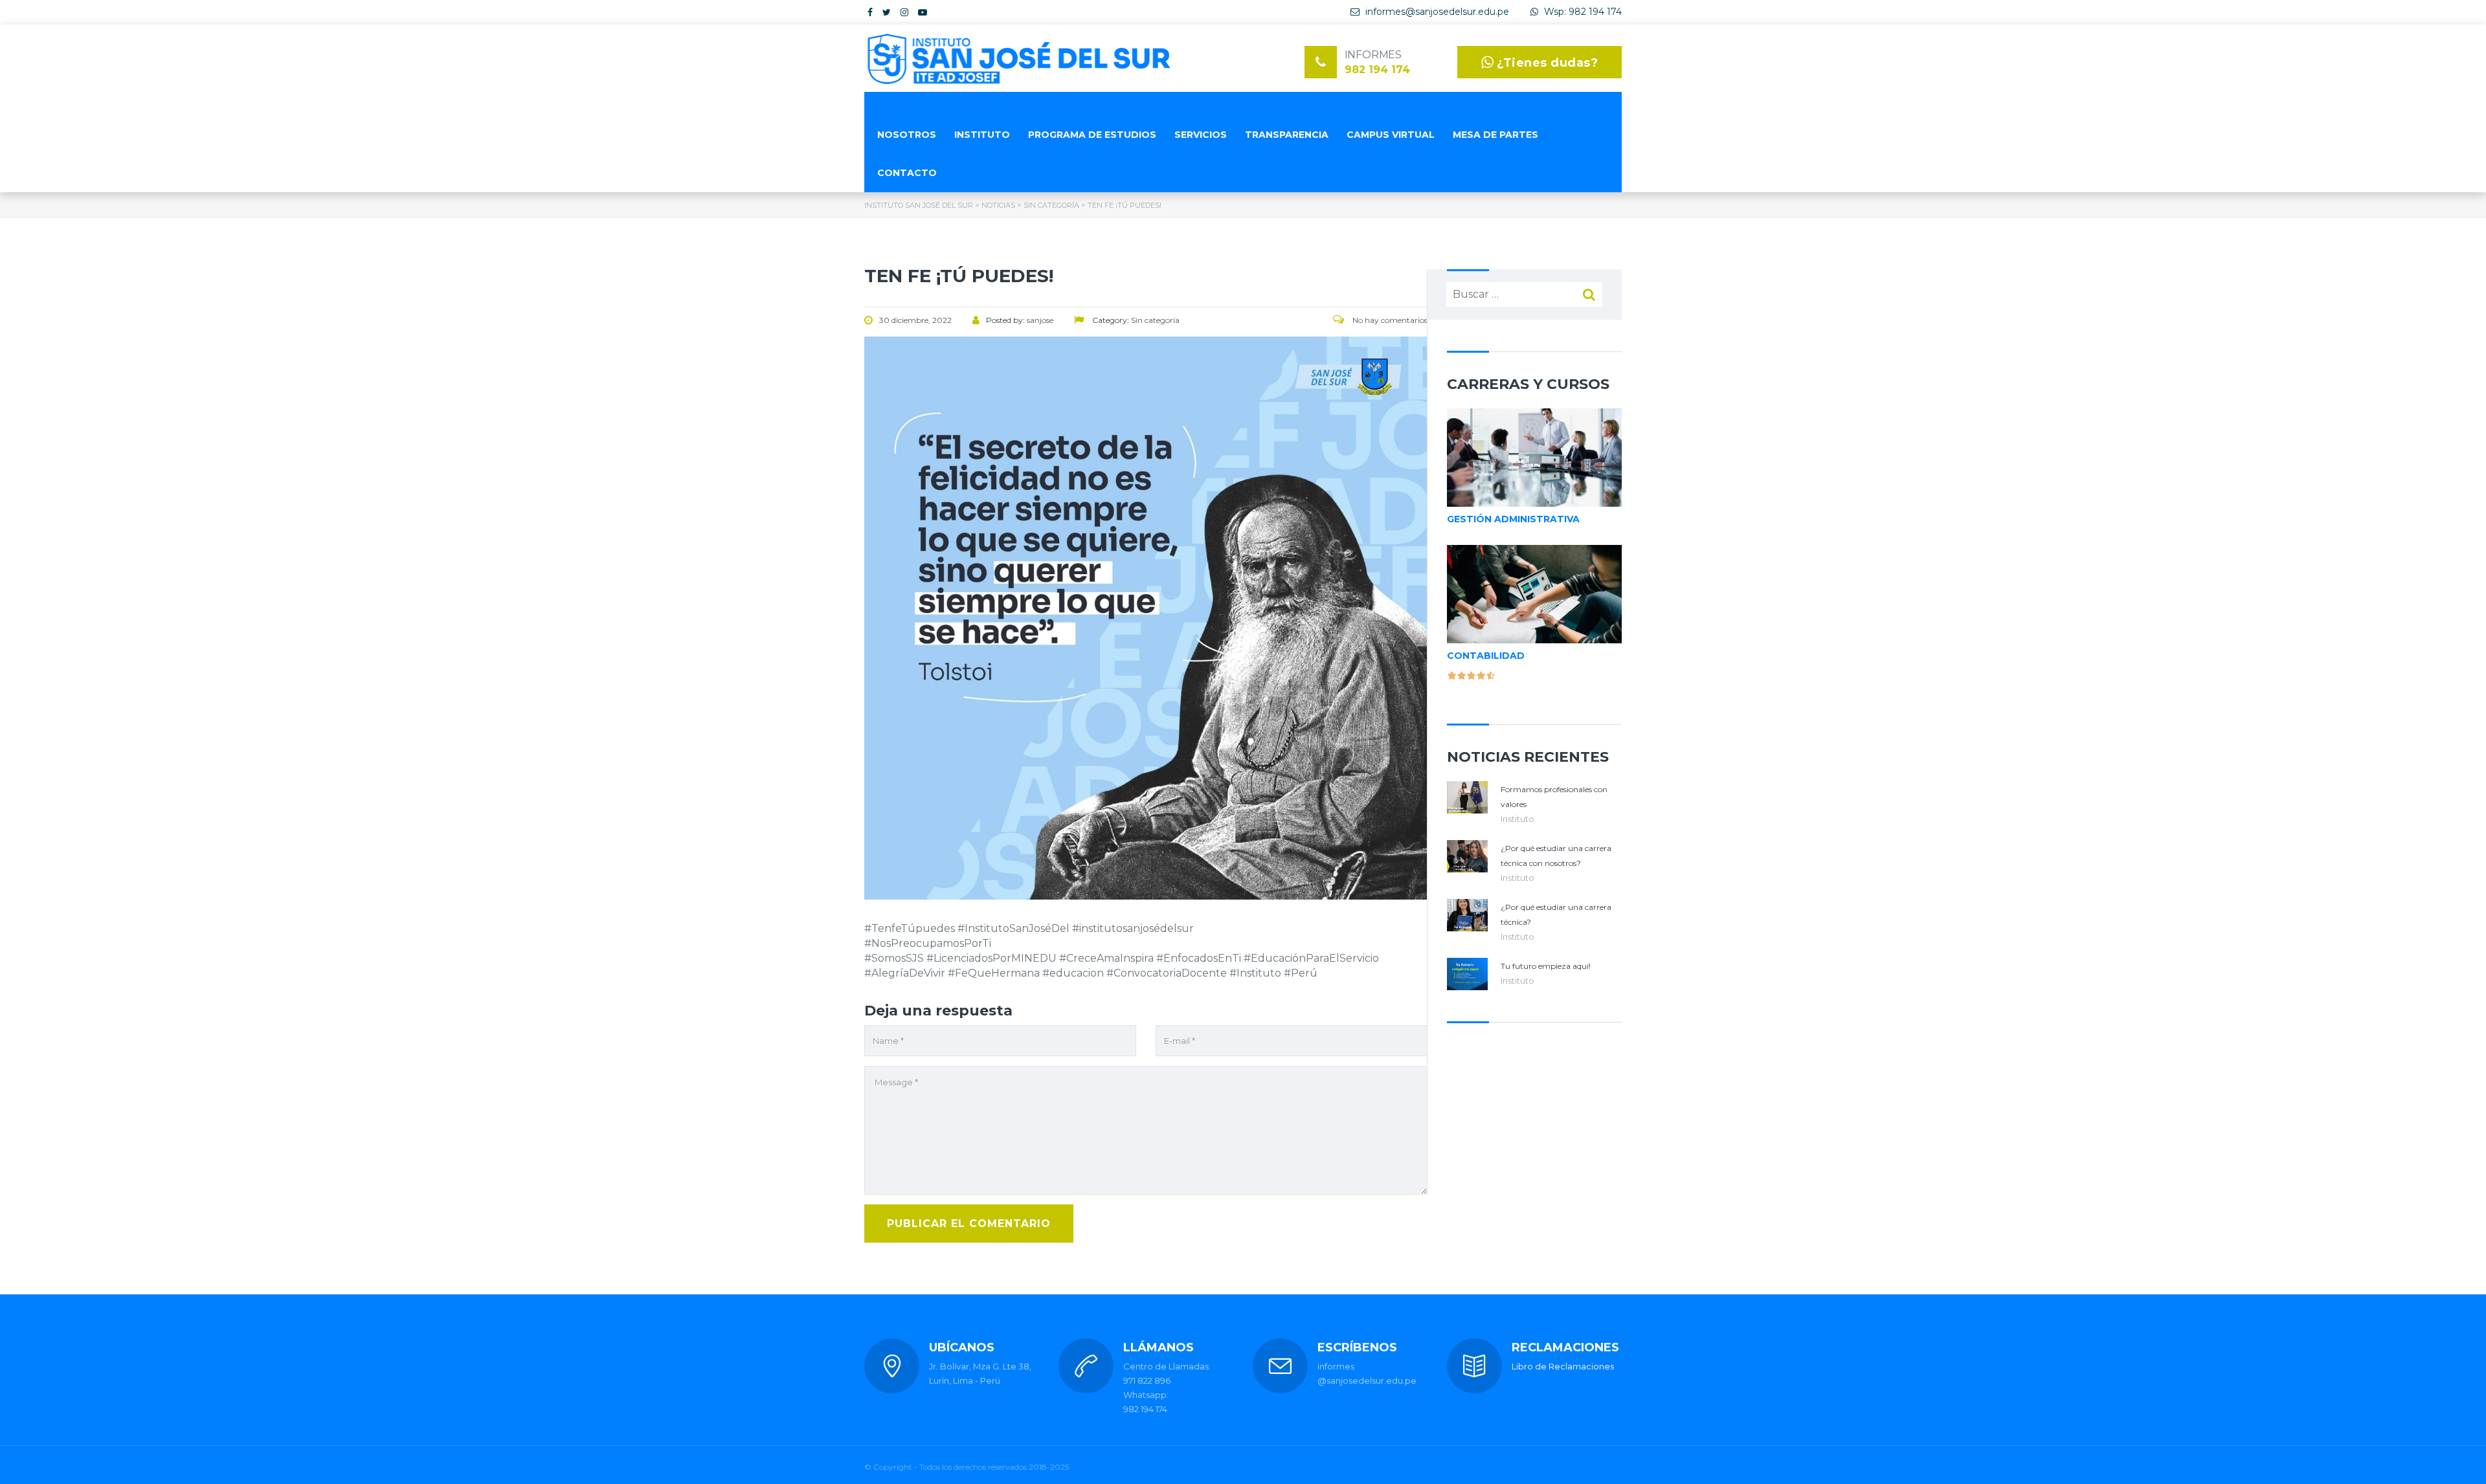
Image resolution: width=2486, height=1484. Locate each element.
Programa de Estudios (1092, 135)
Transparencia (1287, 135)
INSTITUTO (982, 135)
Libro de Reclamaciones (1563, 1366)
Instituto (1517, 819)
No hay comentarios (1389, 320)
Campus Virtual (1391, 135)
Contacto (907, 173)
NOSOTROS (907, 135)
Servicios (1201, 135)
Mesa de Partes (1495, 135)
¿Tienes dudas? (1547, 63)
